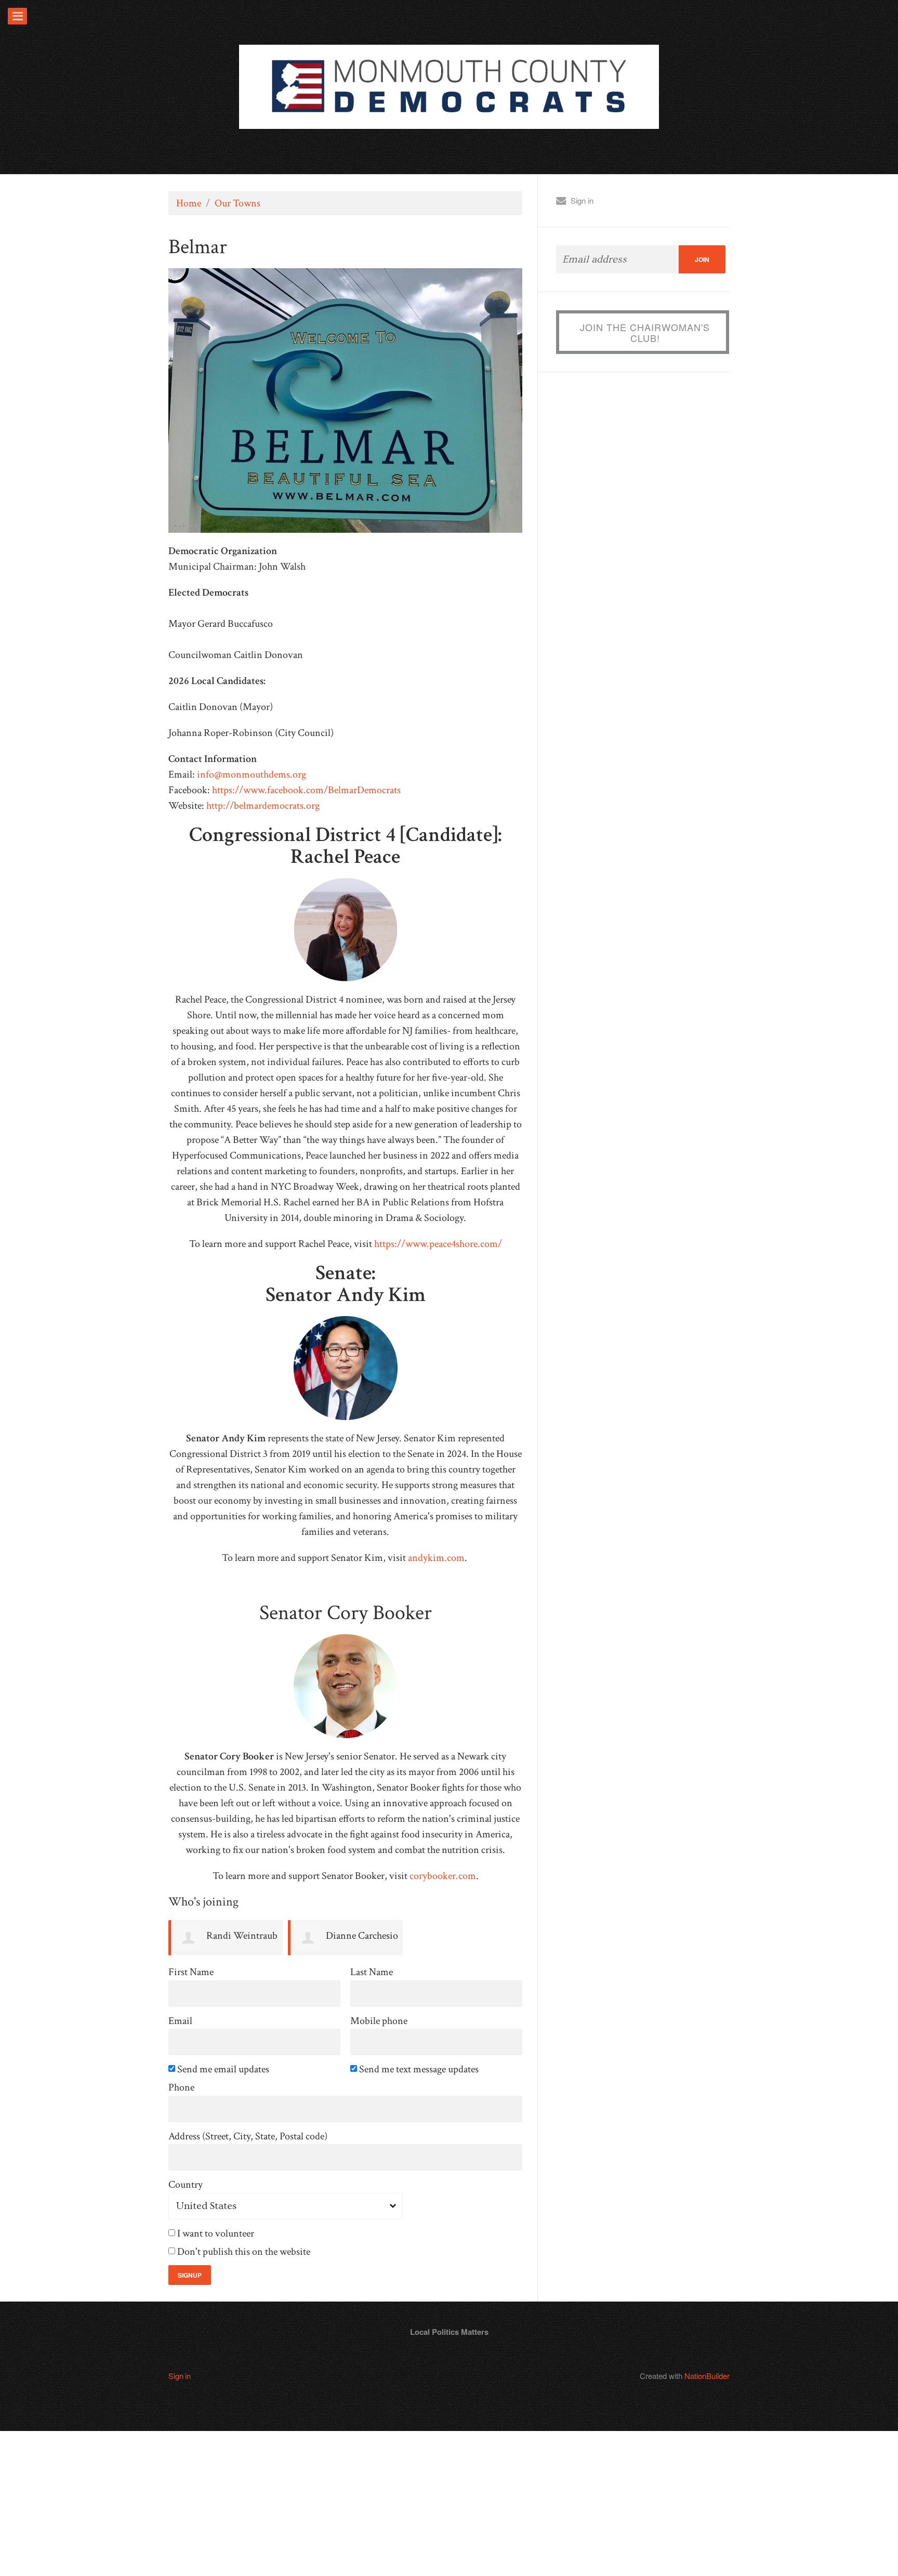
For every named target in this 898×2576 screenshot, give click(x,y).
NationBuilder (707, 2376)
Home (189, 203)
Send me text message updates (420, 2069)
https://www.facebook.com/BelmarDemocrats (306, 790)
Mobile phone (379, 2021)
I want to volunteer (216, 2234)
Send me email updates (224, 2069)
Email (180, 2021)
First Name (191, 1972)
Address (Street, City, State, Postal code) (248, 2137)
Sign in (582, 200)
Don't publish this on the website (245, 2252)
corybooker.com (443, 1876)
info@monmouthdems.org (252, 774)
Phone (181, 2088)
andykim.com (436, 1558)
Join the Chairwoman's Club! (645, 333)
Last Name (372, 1972)
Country (186, 2185)
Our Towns (237, 203)
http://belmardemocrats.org (263, 806)
